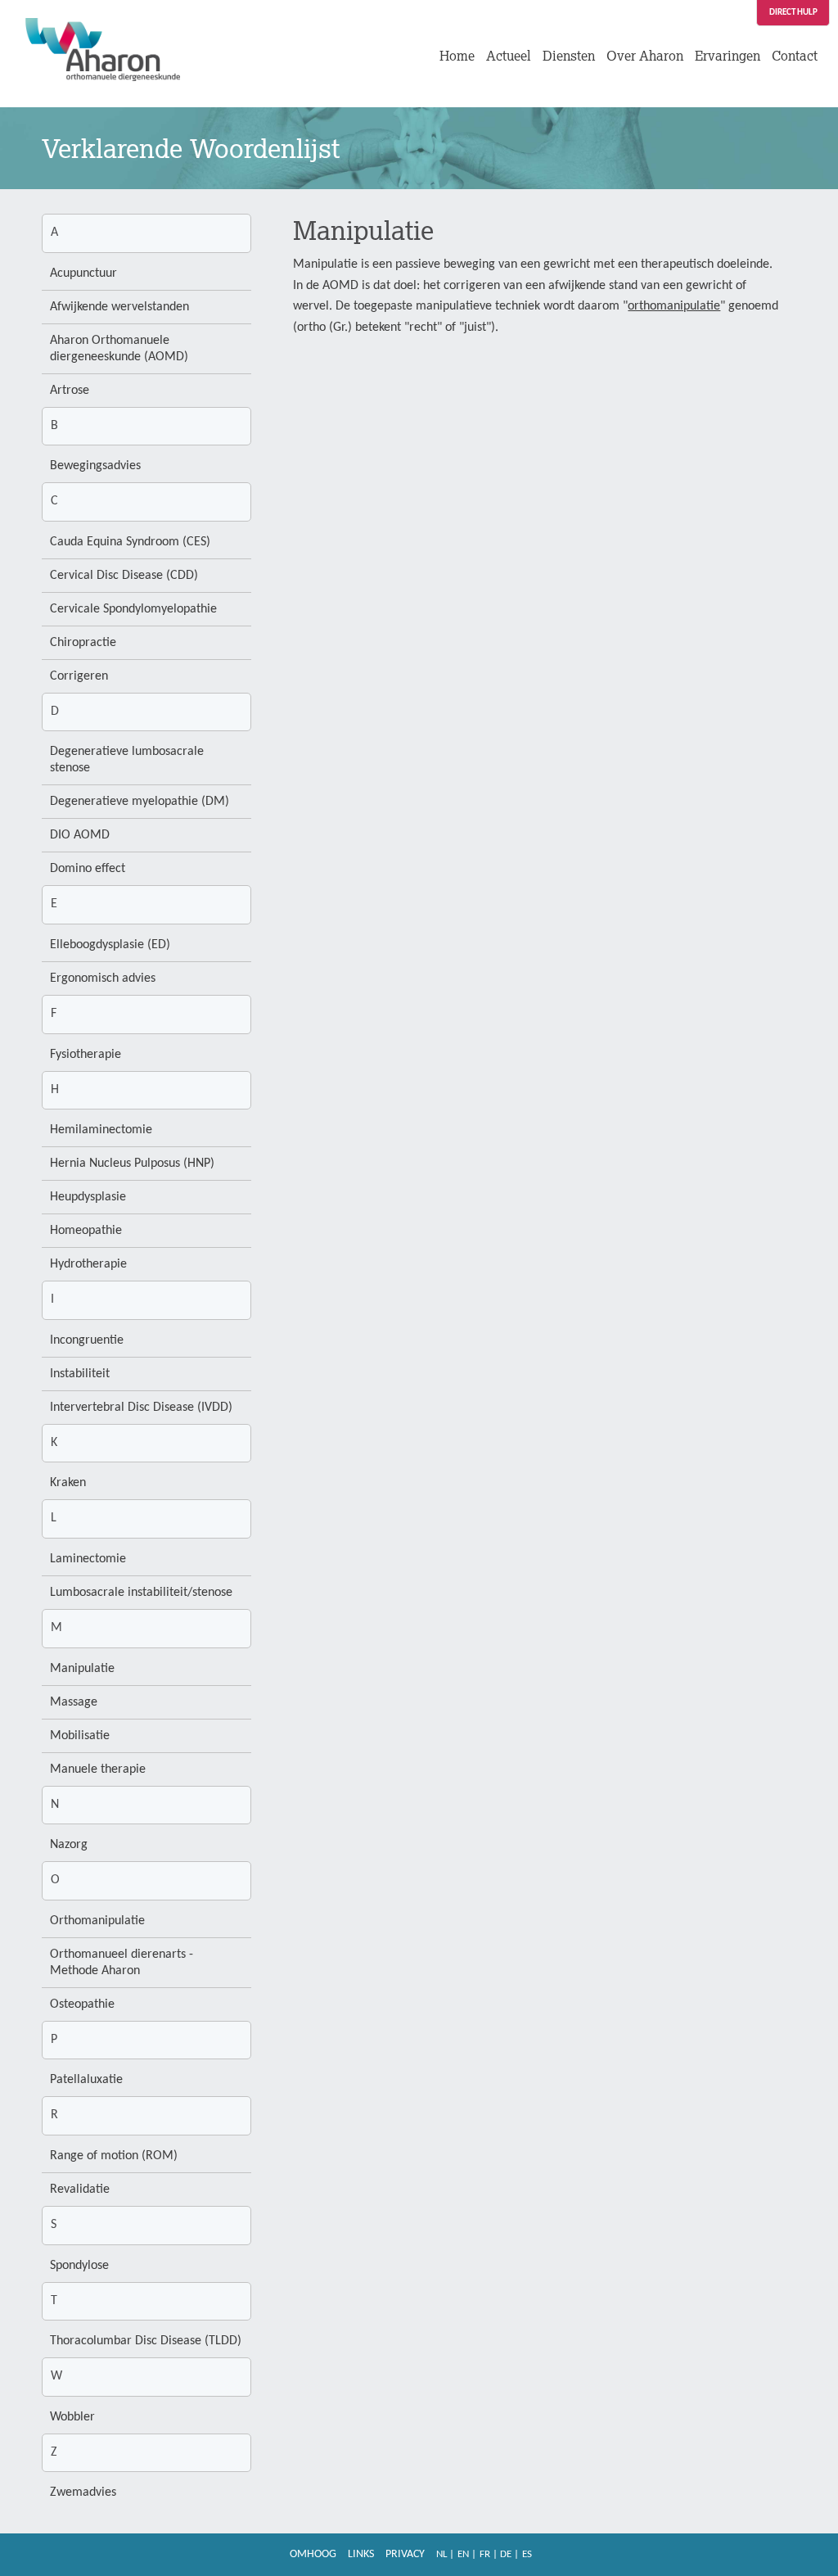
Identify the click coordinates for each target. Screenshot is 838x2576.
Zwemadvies (83, 2492)
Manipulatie (82, 1669)
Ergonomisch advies (103, 978)
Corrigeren (79, 676)
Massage (74, 1702)
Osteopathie (82, 2004)
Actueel (509, 56)
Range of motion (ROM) (114, 2156)
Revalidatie (80, 2190)
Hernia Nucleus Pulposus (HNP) (132, 1164)
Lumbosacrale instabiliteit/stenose (141, 1593)
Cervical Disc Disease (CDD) (124, 576)
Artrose (70, 391)
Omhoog (313, 2554)
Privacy (405, 2554)
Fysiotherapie (86, 1055)
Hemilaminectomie (101, 1130)
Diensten (569, 56)
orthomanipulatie (674, 306)
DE (506, 2554)
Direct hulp (793, 13)
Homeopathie (86, 1231)
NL (442, 2554)
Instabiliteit (80, 1374)
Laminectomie (88, 1559)
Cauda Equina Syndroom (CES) (130, 542)
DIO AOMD (80, 835)
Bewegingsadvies (95, 466)
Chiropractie (83, 643)
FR (485, 2554)
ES (527, 2554)
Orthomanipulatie (97, 1921)
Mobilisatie (80, 1736)
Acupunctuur (83, 273)
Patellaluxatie (86, 2080)
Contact (795, 56)
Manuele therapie (98, 1769)
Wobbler (72, 2417)
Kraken (68, 1483)
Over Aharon (645, 56)
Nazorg (69, 1845)
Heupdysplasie (88, 1197)
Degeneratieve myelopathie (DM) (140, 802)
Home (457, 56)
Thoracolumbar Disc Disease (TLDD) (146, 2341)
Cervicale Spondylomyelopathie (133, 609)
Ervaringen (728, 56)
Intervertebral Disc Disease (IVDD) (141, 1408)
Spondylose (79, 2266)
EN (463, 2554)
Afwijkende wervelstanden (119, 307)
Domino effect (88, 869)
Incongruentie (87, 1340)
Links (361, 2554)
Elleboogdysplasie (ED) (110, 945)
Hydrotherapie (88, 1264)
